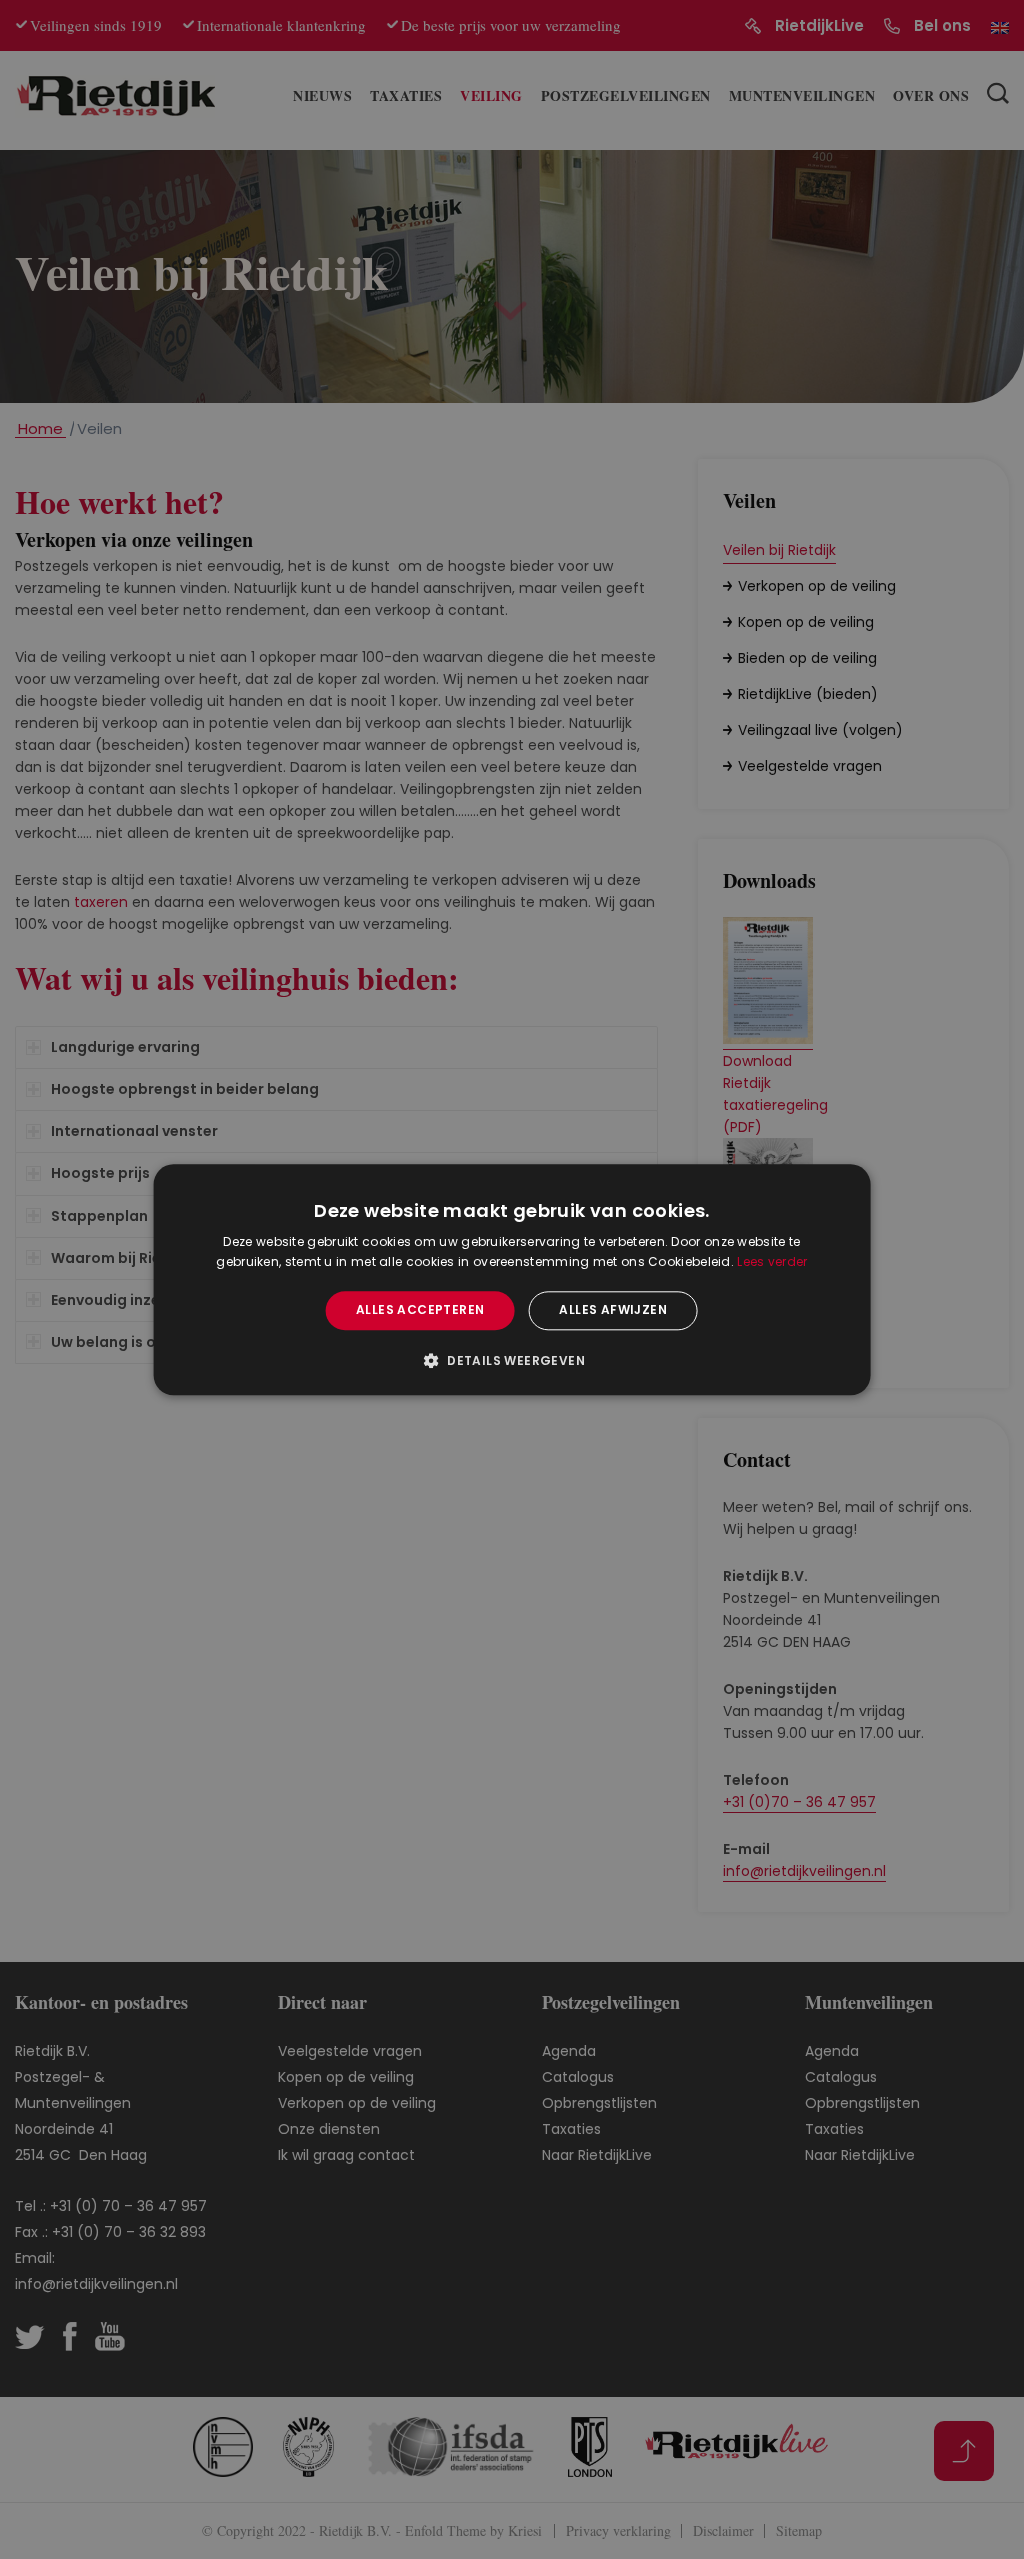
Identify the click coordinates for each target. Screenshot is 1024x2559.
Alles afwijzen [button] (613, 1310)
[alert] (512, 1279)
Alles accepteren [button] (420, 1310)
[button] (512, 1360)
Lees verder (772, 1261)
